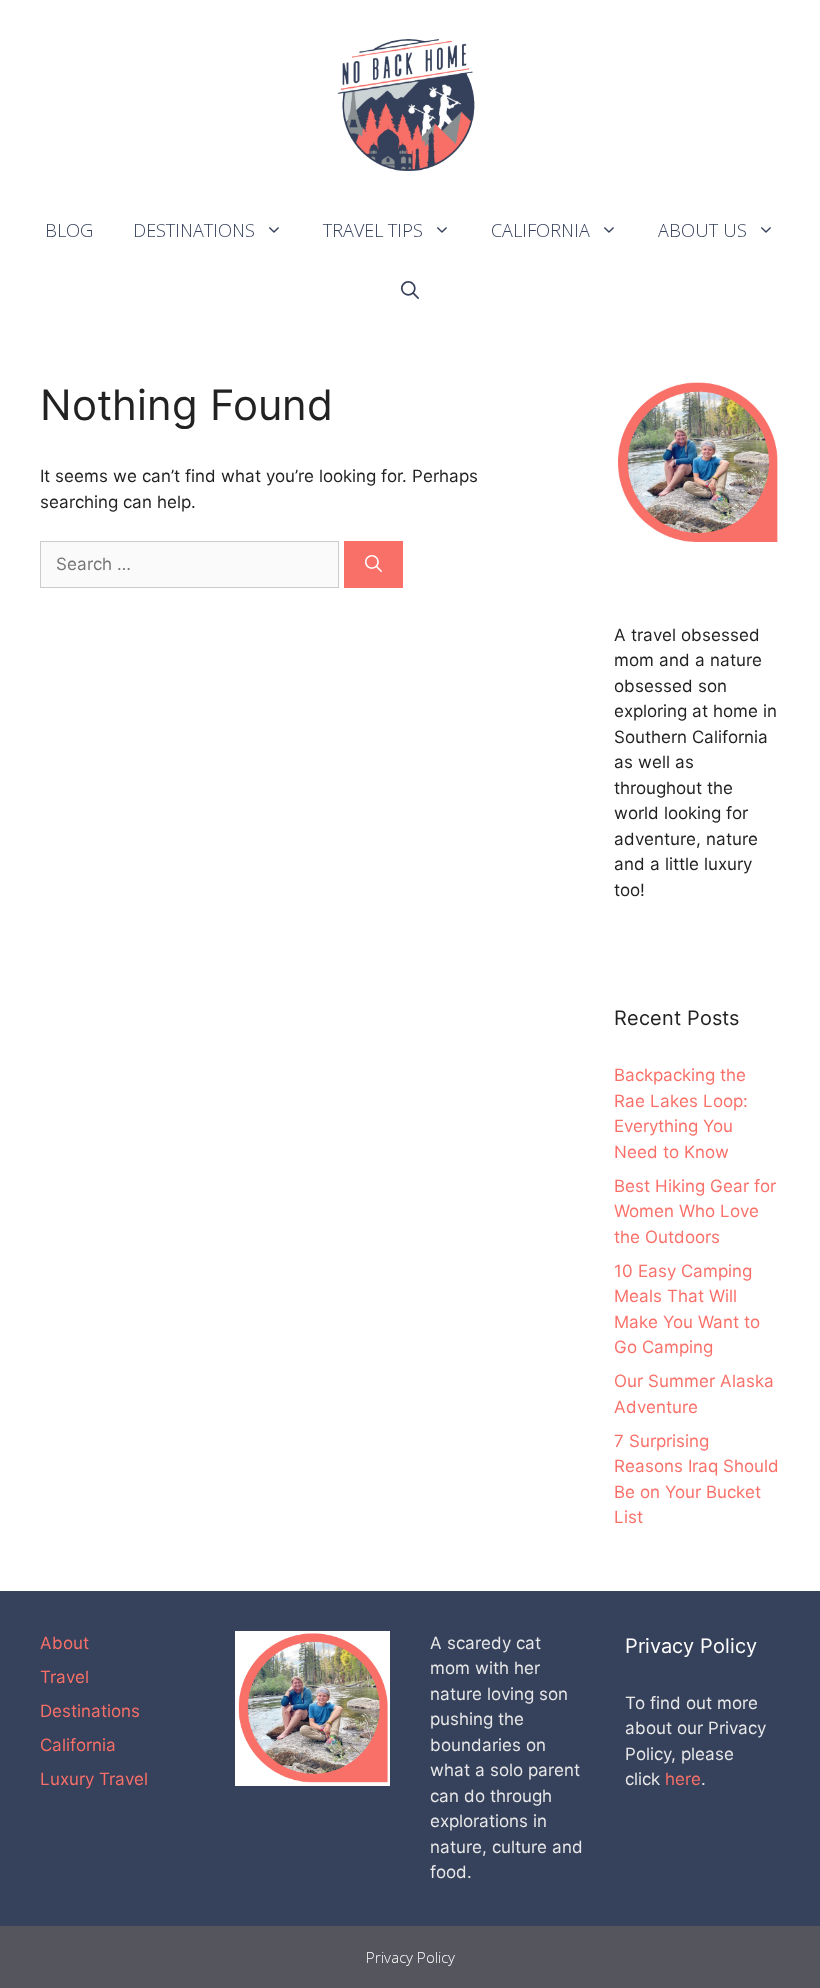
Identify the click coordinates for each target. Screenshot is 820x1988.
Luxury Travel (94, 1779)
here (683, 1779)
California (540, 230)
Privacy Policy (410, 1957)
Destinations (194, 230)
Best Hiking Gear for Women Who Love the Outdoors (695, 1211)
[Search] (373, 565)
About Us (702, 230)
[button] (279, 230)
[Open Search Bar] (410, 290)
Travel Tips (373, 230)
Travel (64, 1677)
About (64, 1643)
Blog (69, 230)
